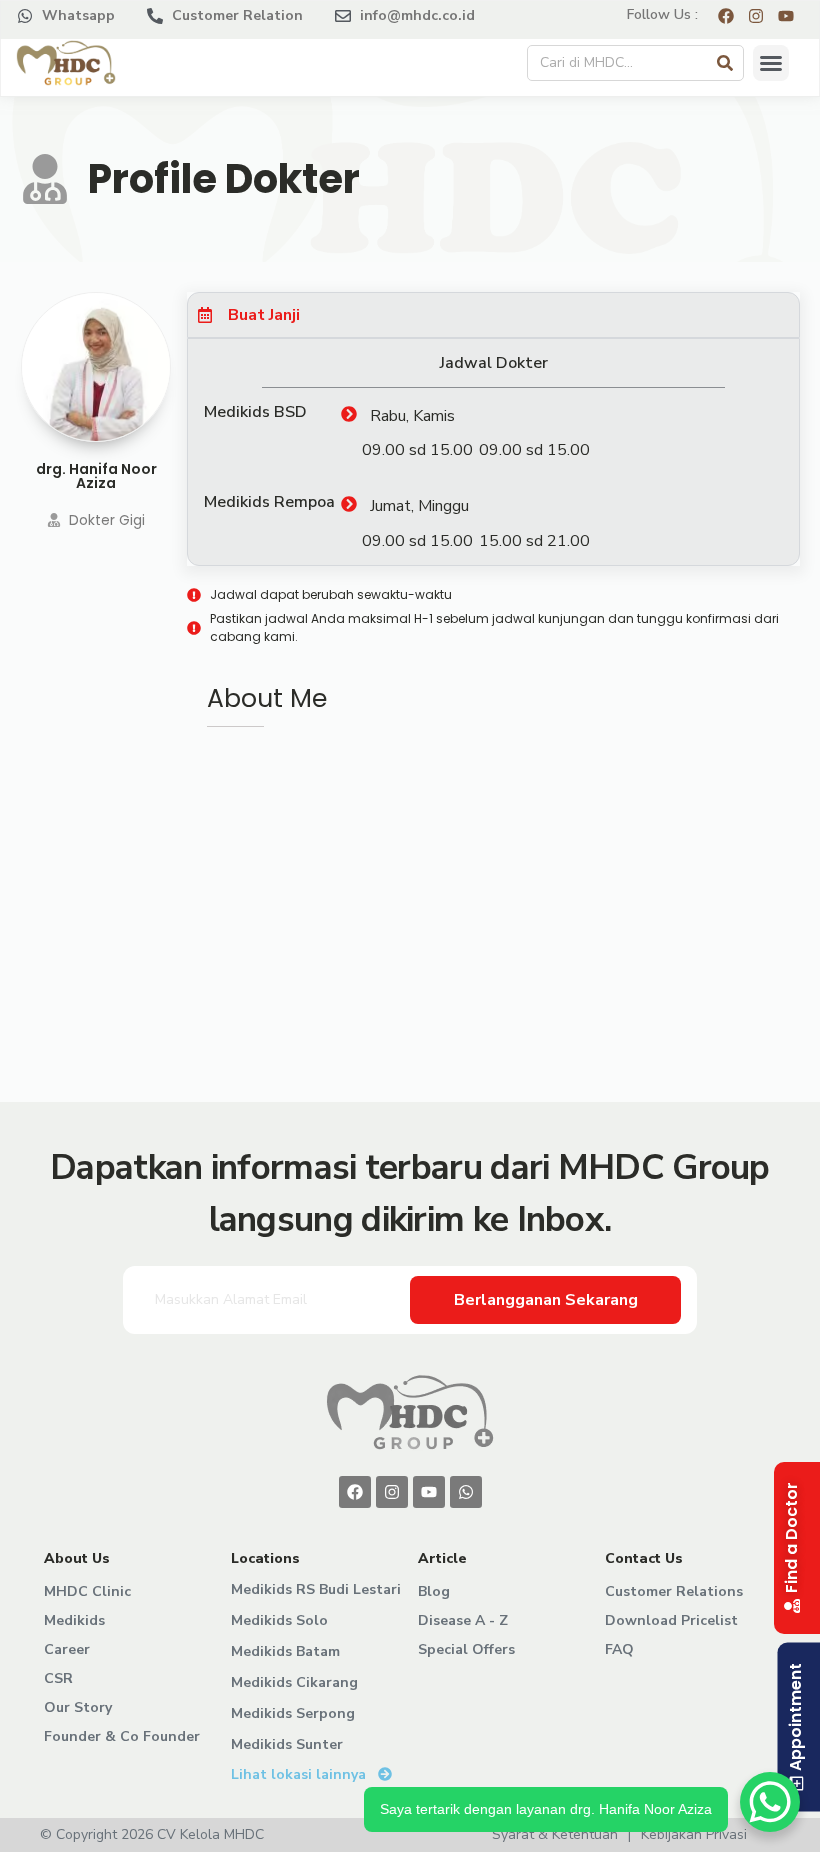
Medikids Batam (285, 1651)
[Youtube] (429, 1492)
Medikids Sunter (287, 1744)
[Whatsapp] (466, 1492)
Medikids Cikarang (294, 1682)
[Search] (725, 63)
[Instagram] (392, 1492)
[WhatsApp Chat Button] (770, 1802)
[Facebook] (355, 1492)
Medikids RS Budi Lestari (316, 1589)
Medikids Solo (279, 1620)
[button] (771, 63)
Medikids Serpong (293, 1713)
